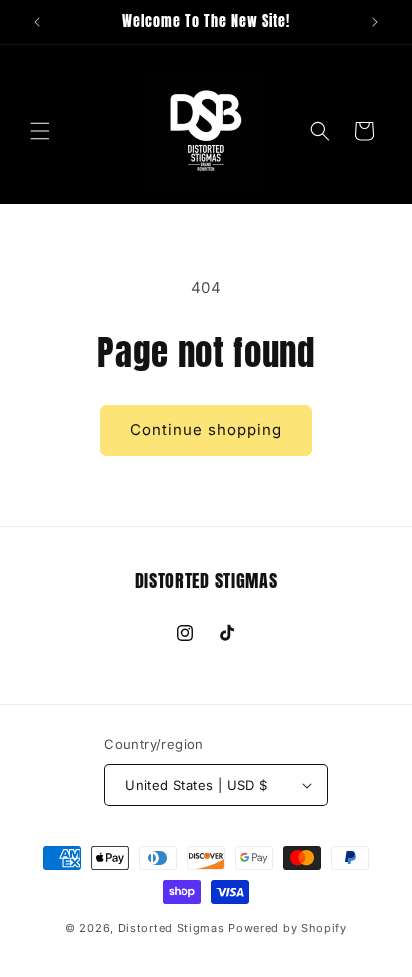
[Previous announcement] (37, 22)
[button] (40, 131)
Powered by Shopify (287, 928)
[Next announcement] (375, 22)
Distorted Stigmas (171, 928)
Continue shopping (206, 429)
